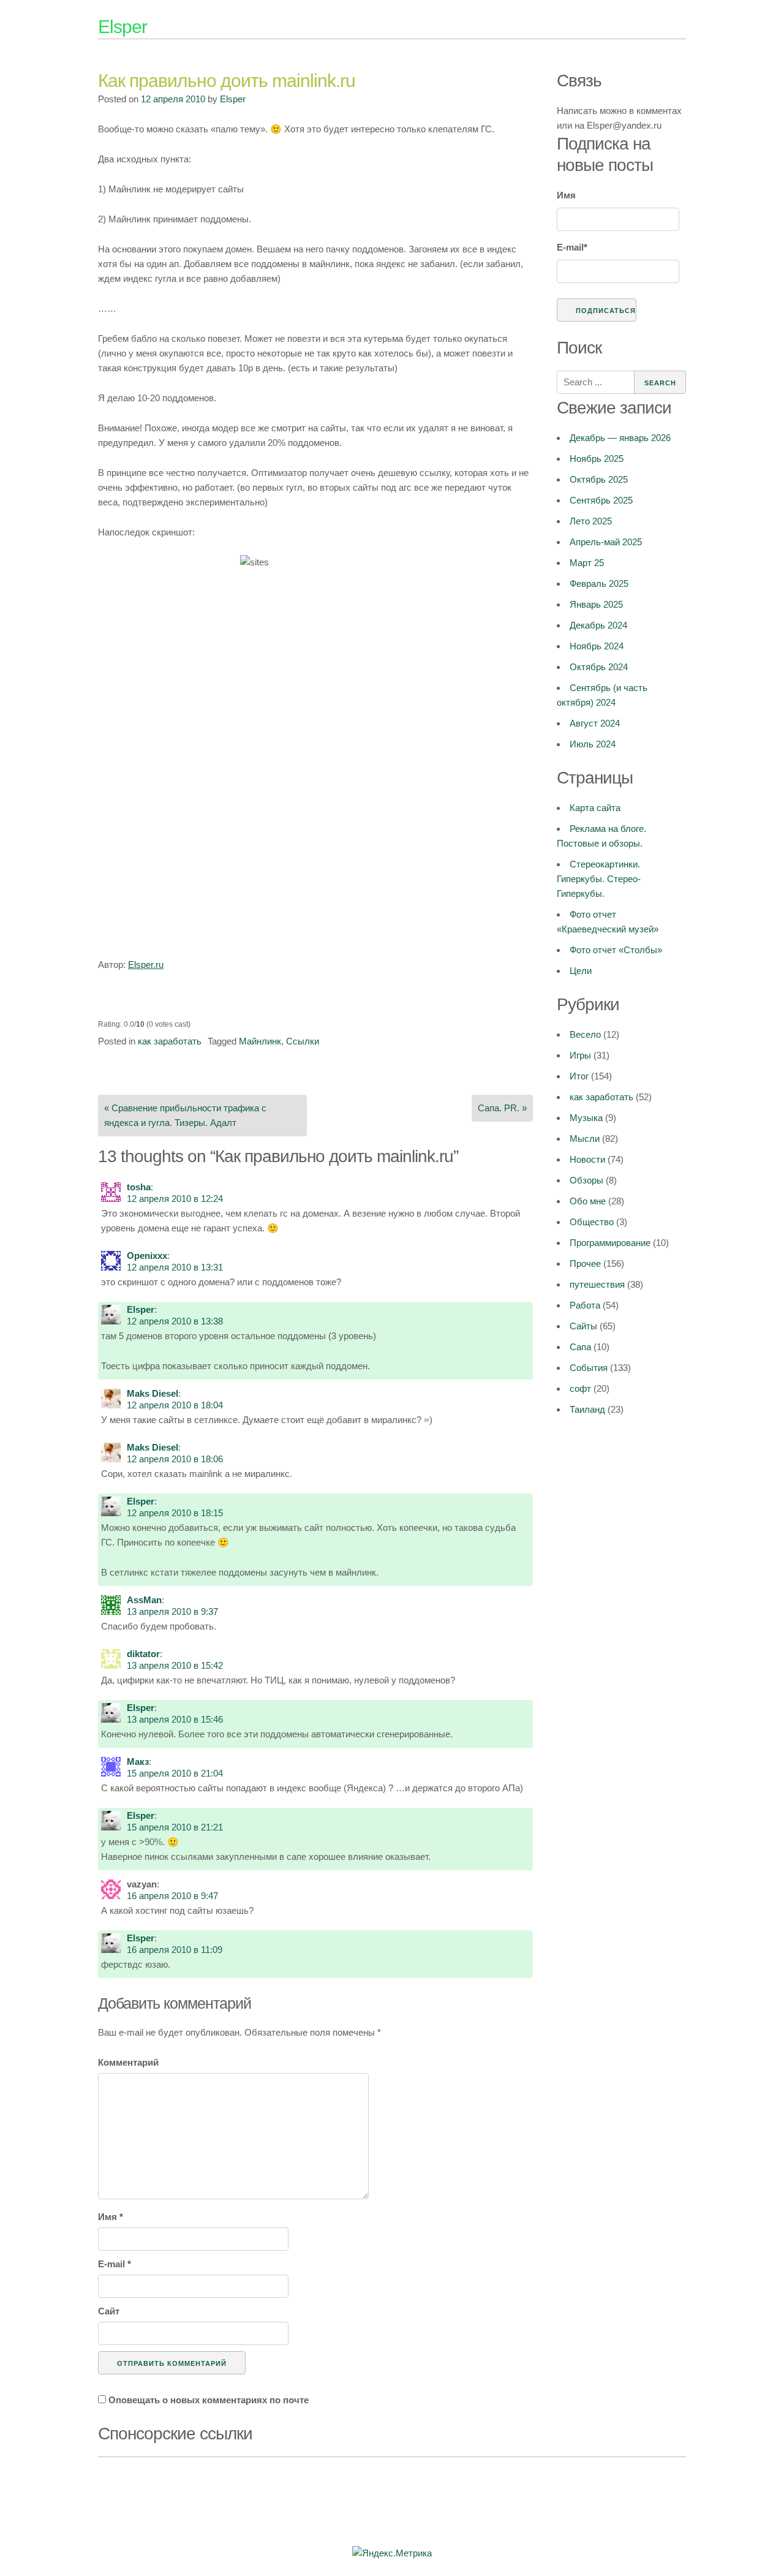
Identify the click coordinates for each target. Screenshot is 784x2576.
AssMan (144, 1600)
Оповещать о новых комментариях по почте (209, 2400)
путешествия (597, 1284)
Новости (587, 1159)
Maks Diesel (153, 1393)
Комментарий (128, 2062)
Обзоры (586, 1180)
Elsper (123, 27)
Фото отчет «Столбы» (616, 950)
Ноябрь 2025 (597, 459)
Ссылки (303, 1041)
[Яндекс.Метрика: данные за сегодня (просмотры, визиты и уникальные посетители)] (392, 2553)
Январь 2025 (596, 604)
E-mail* (572, 247)
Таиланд (587, 1409)
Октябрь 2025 (599, 479)
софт (580, 1388)
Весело (585, 1034)
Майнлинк (260, 1041)
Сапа (580, 1347)
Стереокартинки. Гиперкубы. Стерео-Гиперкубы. (599, 879)
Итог (579, 1076)
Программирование (610, 1243)
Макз (138, 1762)
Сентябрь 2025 (601, 500)
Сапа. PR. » (502, 1108)
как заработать (170, 1041)
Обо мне (588, 1201)
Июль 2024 (593, 744)
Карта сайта (595, 808)
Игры (580, 1055)
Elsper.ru (146, 965)
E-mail (115, 2264)
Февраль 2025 (599, 584)
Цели (581, 971)
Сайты (583, 1326)
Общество (592, 1222)
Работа (585, 1305)
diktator (143, 1654)
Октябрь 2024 (599, 667)
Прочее (585, 1263)
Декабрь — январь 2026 (620, 438)
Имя (111, 2217)
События (589, 1368)
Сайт (109, 2311)
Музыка (586, 1118)
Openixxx (147, 1256)
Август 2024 (595, 723)
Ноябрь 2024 (597, 646)
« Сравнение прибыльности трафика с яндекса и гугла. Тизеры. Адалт (185, 1115)
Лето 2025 (591, 521)
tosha (139, 1187)
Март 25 (587, 563)
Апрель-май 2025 (606, 542)
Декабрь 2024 (598, 625)
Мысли (585, 1139)
